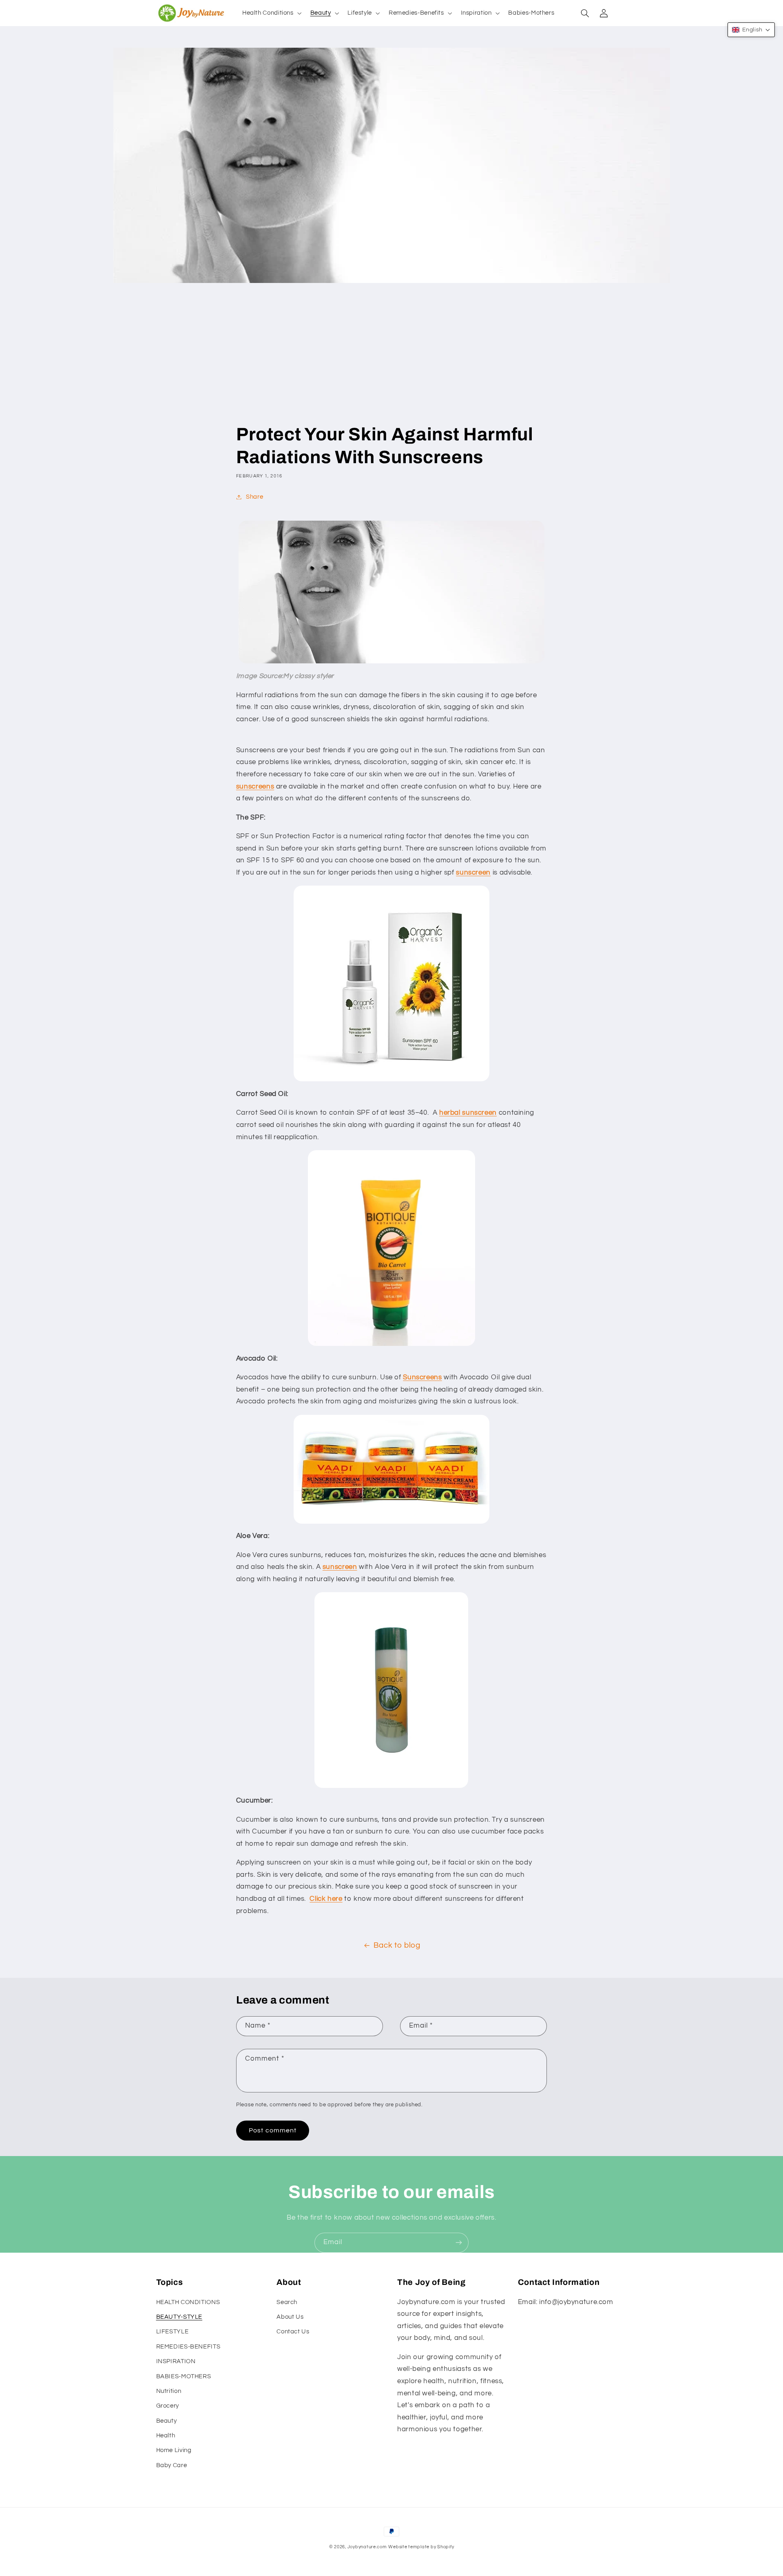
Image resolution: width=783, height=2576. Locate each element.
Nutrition (169, 2391)
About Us (290, 2317)
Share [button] (254, 497)
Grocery (168, 2406)
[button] (271, 13)
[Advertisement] (391, 362)
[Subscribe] (459, 2243)
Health (166, 2436)
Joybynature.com (367, 2547)
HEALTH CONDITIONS (188, 2302)
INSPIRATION (176, 2361)
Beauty (167, 2421)
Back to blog (397, 1945)
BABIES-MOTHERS (184, 2376)
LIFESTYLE (173, 2332)
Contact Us (293, 2332)
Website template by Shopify (421, 2547)
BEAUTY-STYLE (179, 2317)
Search (287, 2302)
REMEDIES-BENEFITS (188, 2347)
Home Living (174, 2450)
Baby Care (172, 2465)
